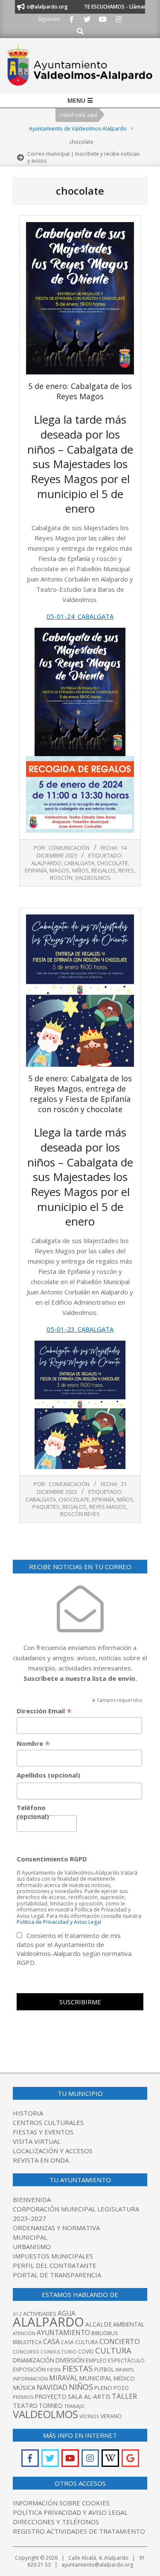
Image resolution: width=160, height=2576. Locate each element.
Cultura (113, 2350)
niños (80, 870)
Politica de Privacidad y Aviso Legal (59, 1922)
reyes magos (108, 1507)
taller (124, 2396)
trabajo (74, 2406)
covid (86, 2352)
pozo (121, 2388)
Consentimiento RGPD (52, 1859)
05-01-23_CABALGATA (80, 1329)
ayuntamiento (63, 2333)
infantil (125, 2370)
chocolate (112, 863)
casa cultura (80, 2342)
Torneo (51, 2405)
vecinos (89, 2416)
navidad (52, 2387)
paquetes (46, 1507)
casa (51, 2342)
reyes (126, 870)
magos (60, 870)
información (30, 2379)
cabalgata (79, 863)
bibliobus (105, 2333)
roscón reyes (80, 1514)
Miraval (63, 2378)
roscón (61, 878)
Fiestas (78, 2368)
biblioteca (27, 2342)
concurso (26, 2352)
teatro (25, 2405)
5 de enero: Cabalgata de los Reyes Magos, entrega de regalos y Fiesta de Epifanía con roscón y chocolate (80, 1094)
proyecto (51, 2396)
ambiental (129, 2324)
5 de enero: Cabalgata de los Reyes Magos (80, 391)
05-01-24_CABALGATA (80, 616)
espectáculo (126, 2361)
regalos (103, 870)
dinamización (33, 2360)
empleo (96, 2361)
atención (24, 2333)
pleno (103, 2388)
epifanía (36, 870)
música (24, 2388)
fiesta (54, 2370)
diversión (70, 2360)
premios (23, 2397)
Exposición (29, 2369)
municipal (96, 2378)
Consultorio (59, 2352)
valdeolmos (93, 878)
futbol (104, 2369)
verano (111, 2416)
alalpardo (46, 863)
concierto (120, 2341)
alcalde (99, 2324)
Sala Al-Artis (89, 2396)
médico (124, 2378)
